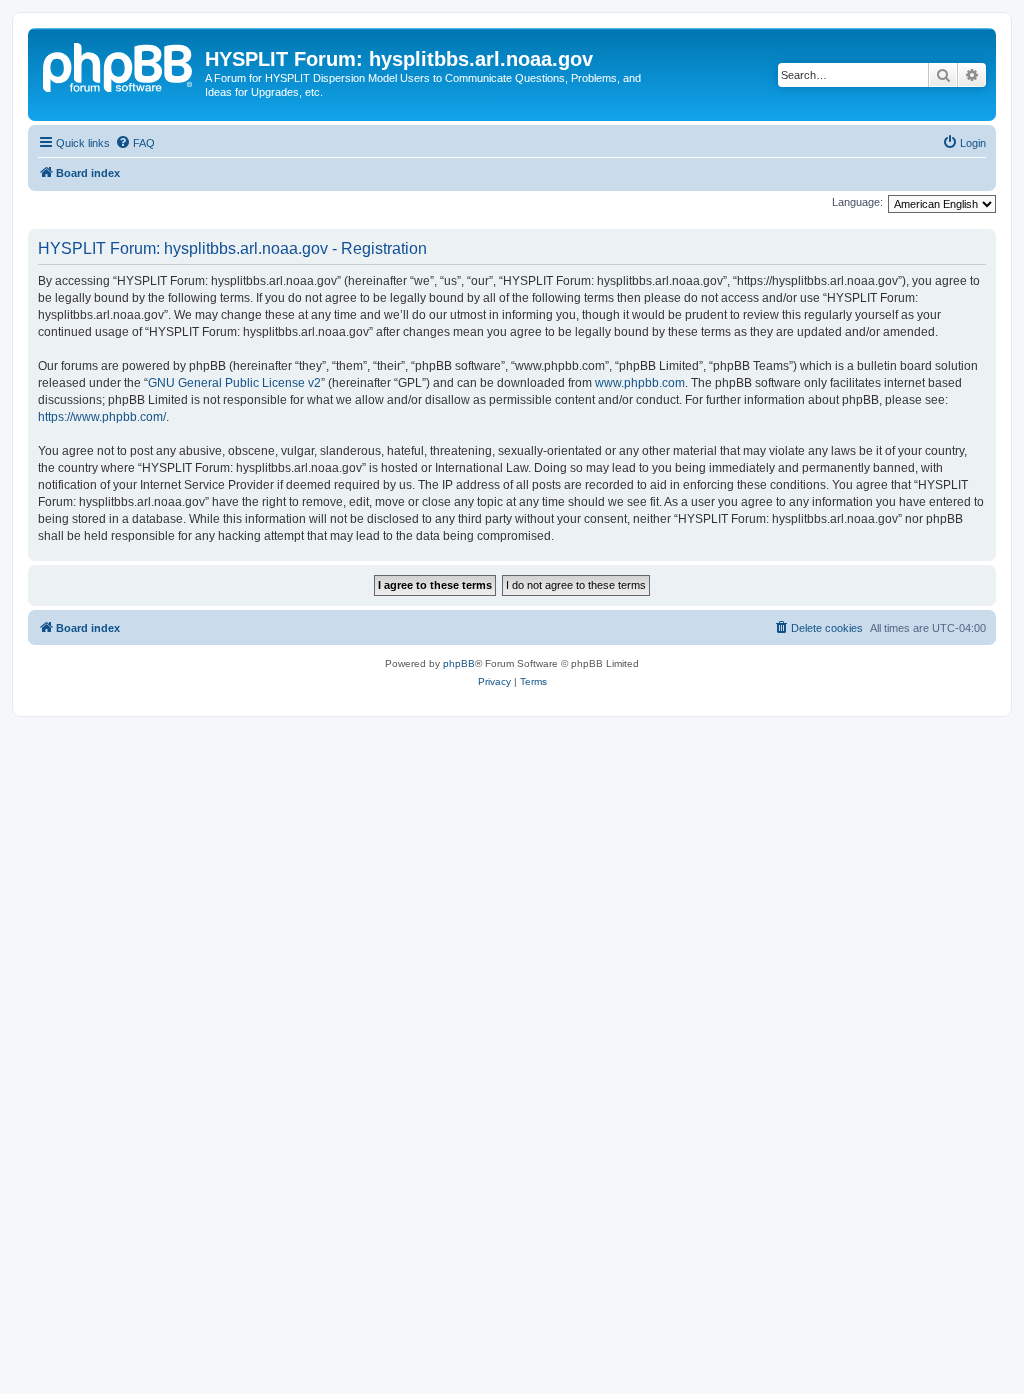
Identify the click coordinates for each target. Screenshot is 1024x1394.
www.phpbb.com (640, 383)
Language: (857, 202)
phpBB (459, 663)
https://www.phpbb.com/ (102, 417)
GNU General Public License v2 (234, 383)
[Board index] (119, 65)
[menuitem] (135, 143)
